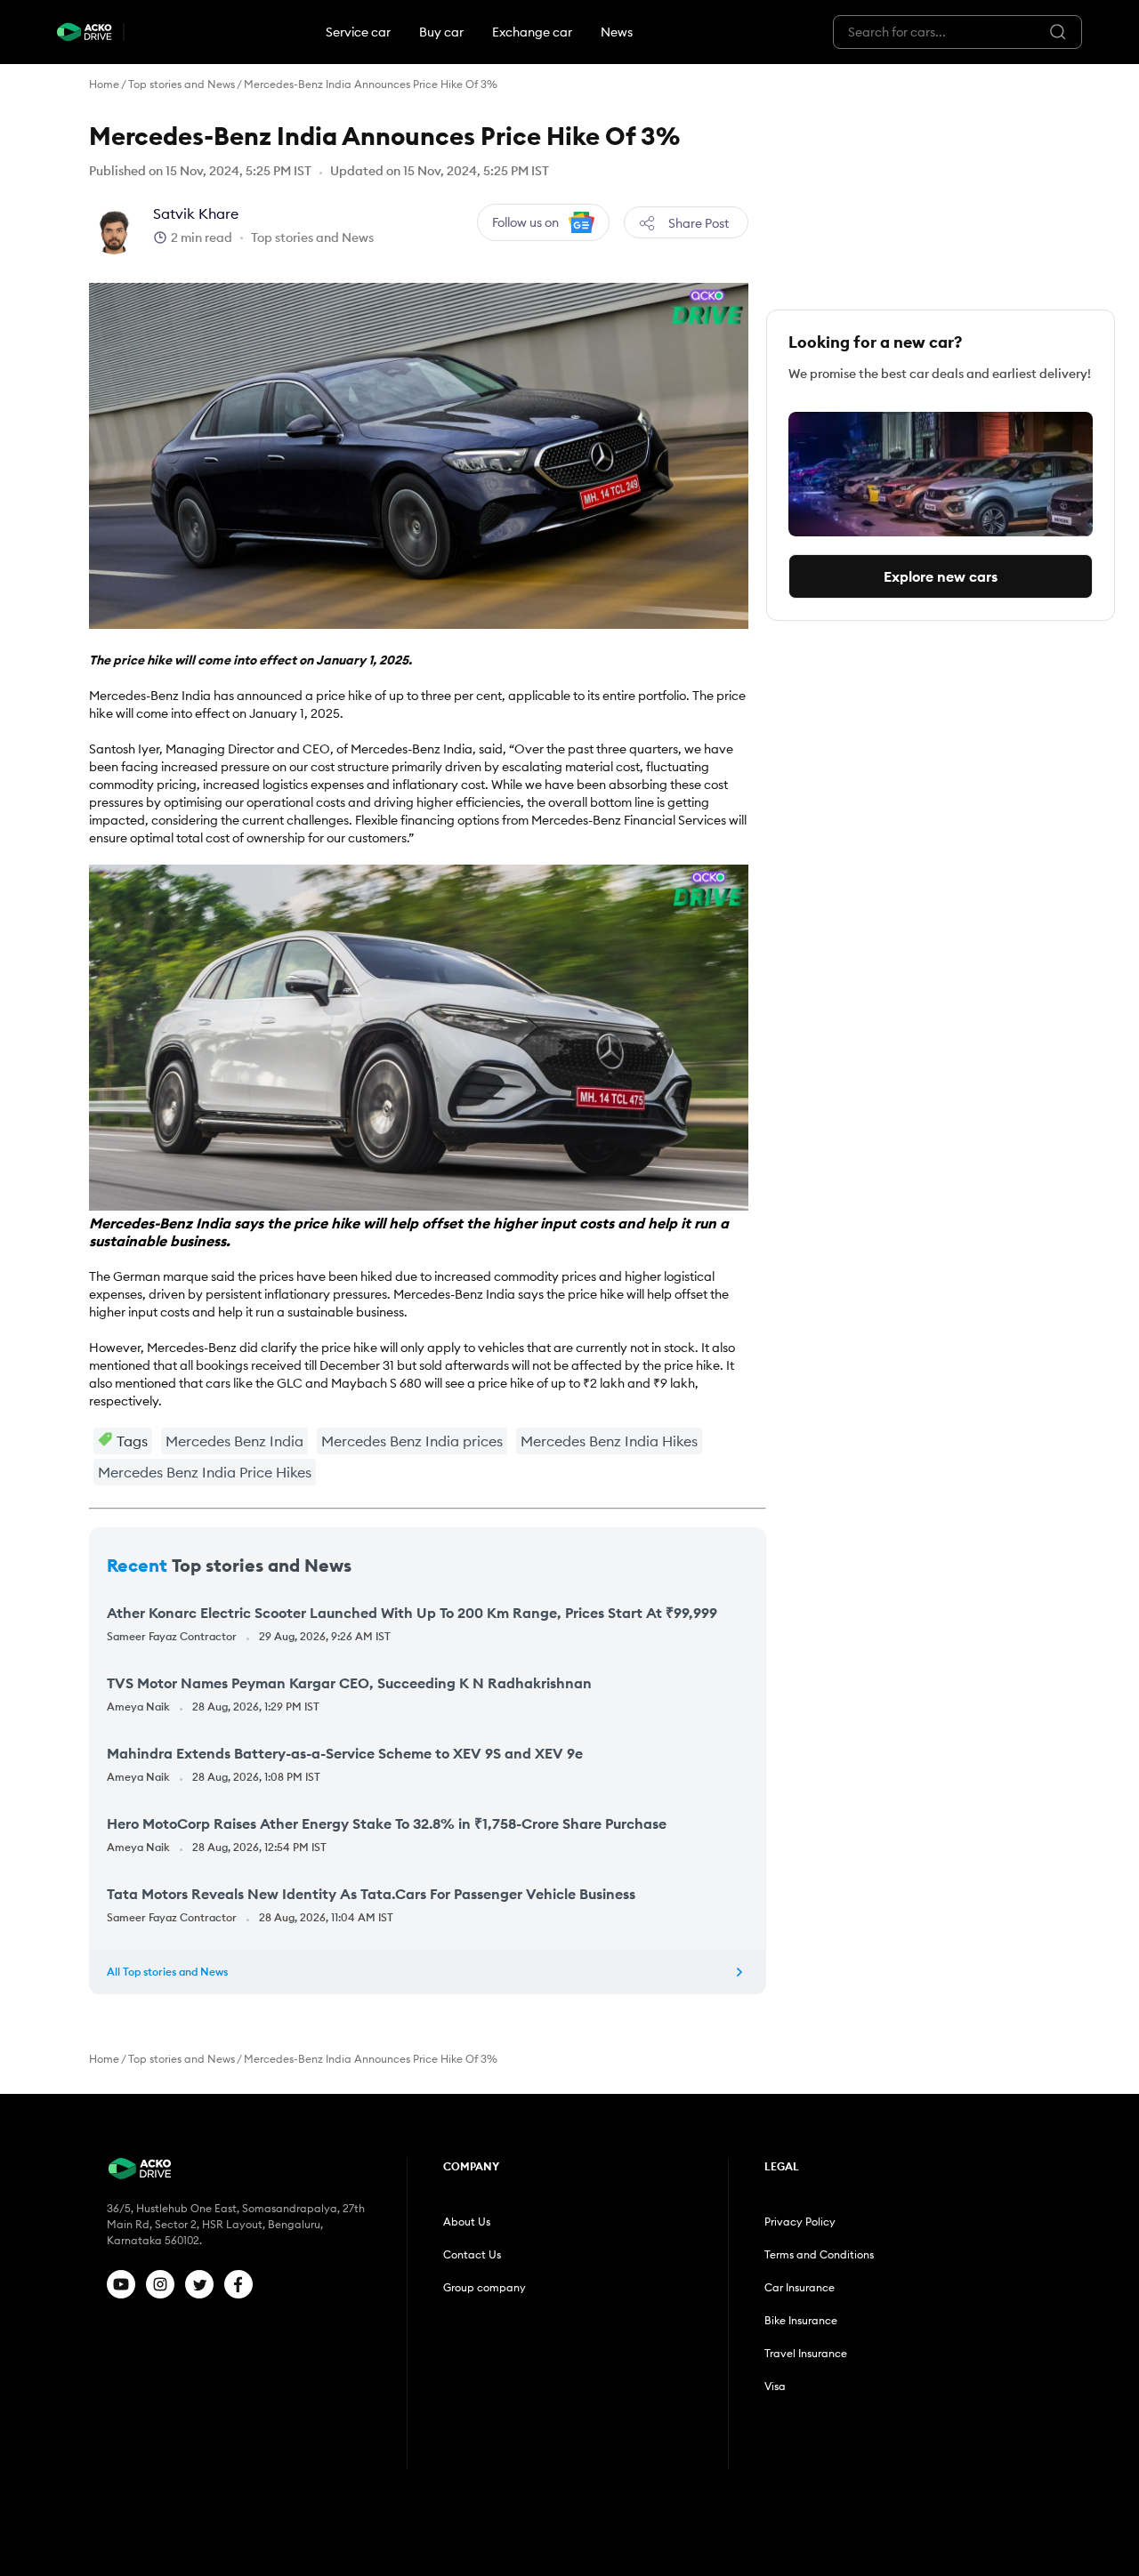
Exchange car (532, 32)
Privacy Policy (800, 2222)
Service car (358, 32)
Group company (485, 2287)
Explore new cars (941, 576)
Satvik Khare (196, 213)
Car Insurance (800, 2287)
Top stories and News (182, 84)
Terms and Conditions (819, 2254)
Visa (775, 2386)
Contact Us (472, 2254)
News (617, 32)
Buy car (441, 32)
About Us (467, 2222)
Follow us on (525, 222)
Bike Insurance (801, 2320)
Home (104, 84)
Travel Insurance (806, 2353)
